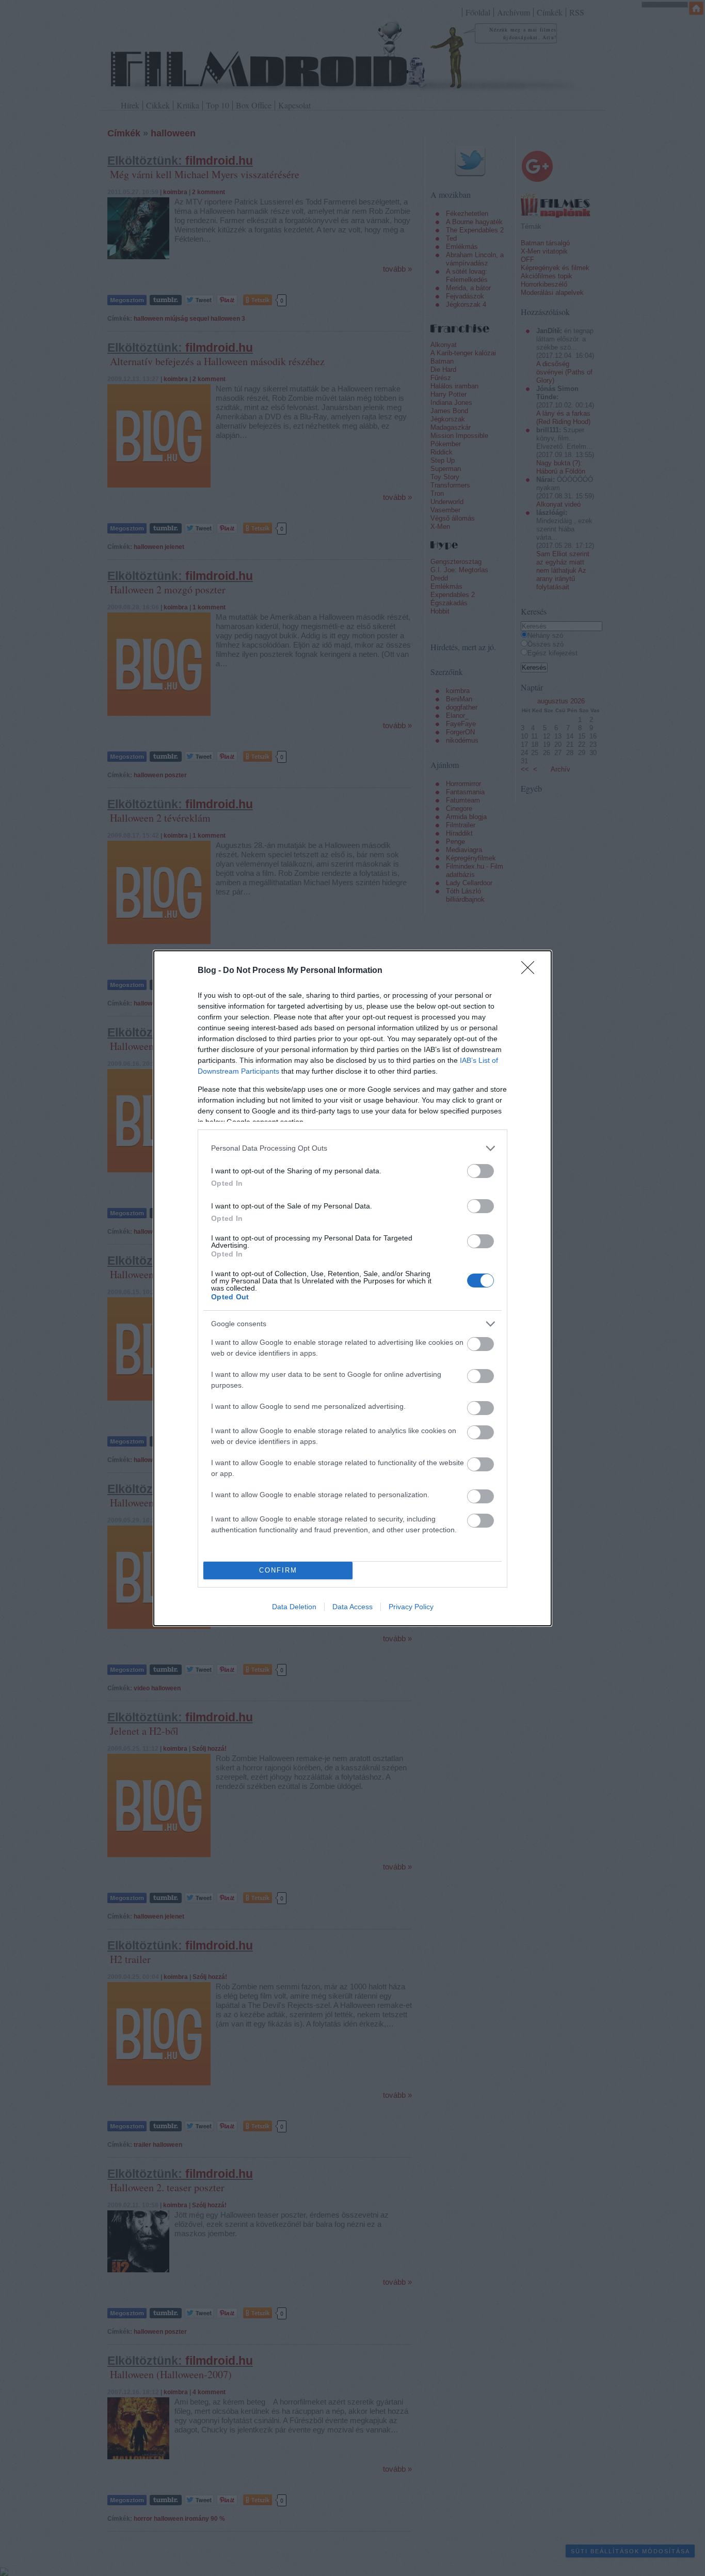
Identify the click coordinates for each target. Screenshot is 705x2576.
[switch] (480, 1171)
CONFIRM (278, 1570)
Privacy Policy (411, 1607)
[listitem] (352, 1148)
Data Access (352, 1607)
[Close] (531, 971)
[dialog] (352, 1288)
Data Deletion (294, 1607)
